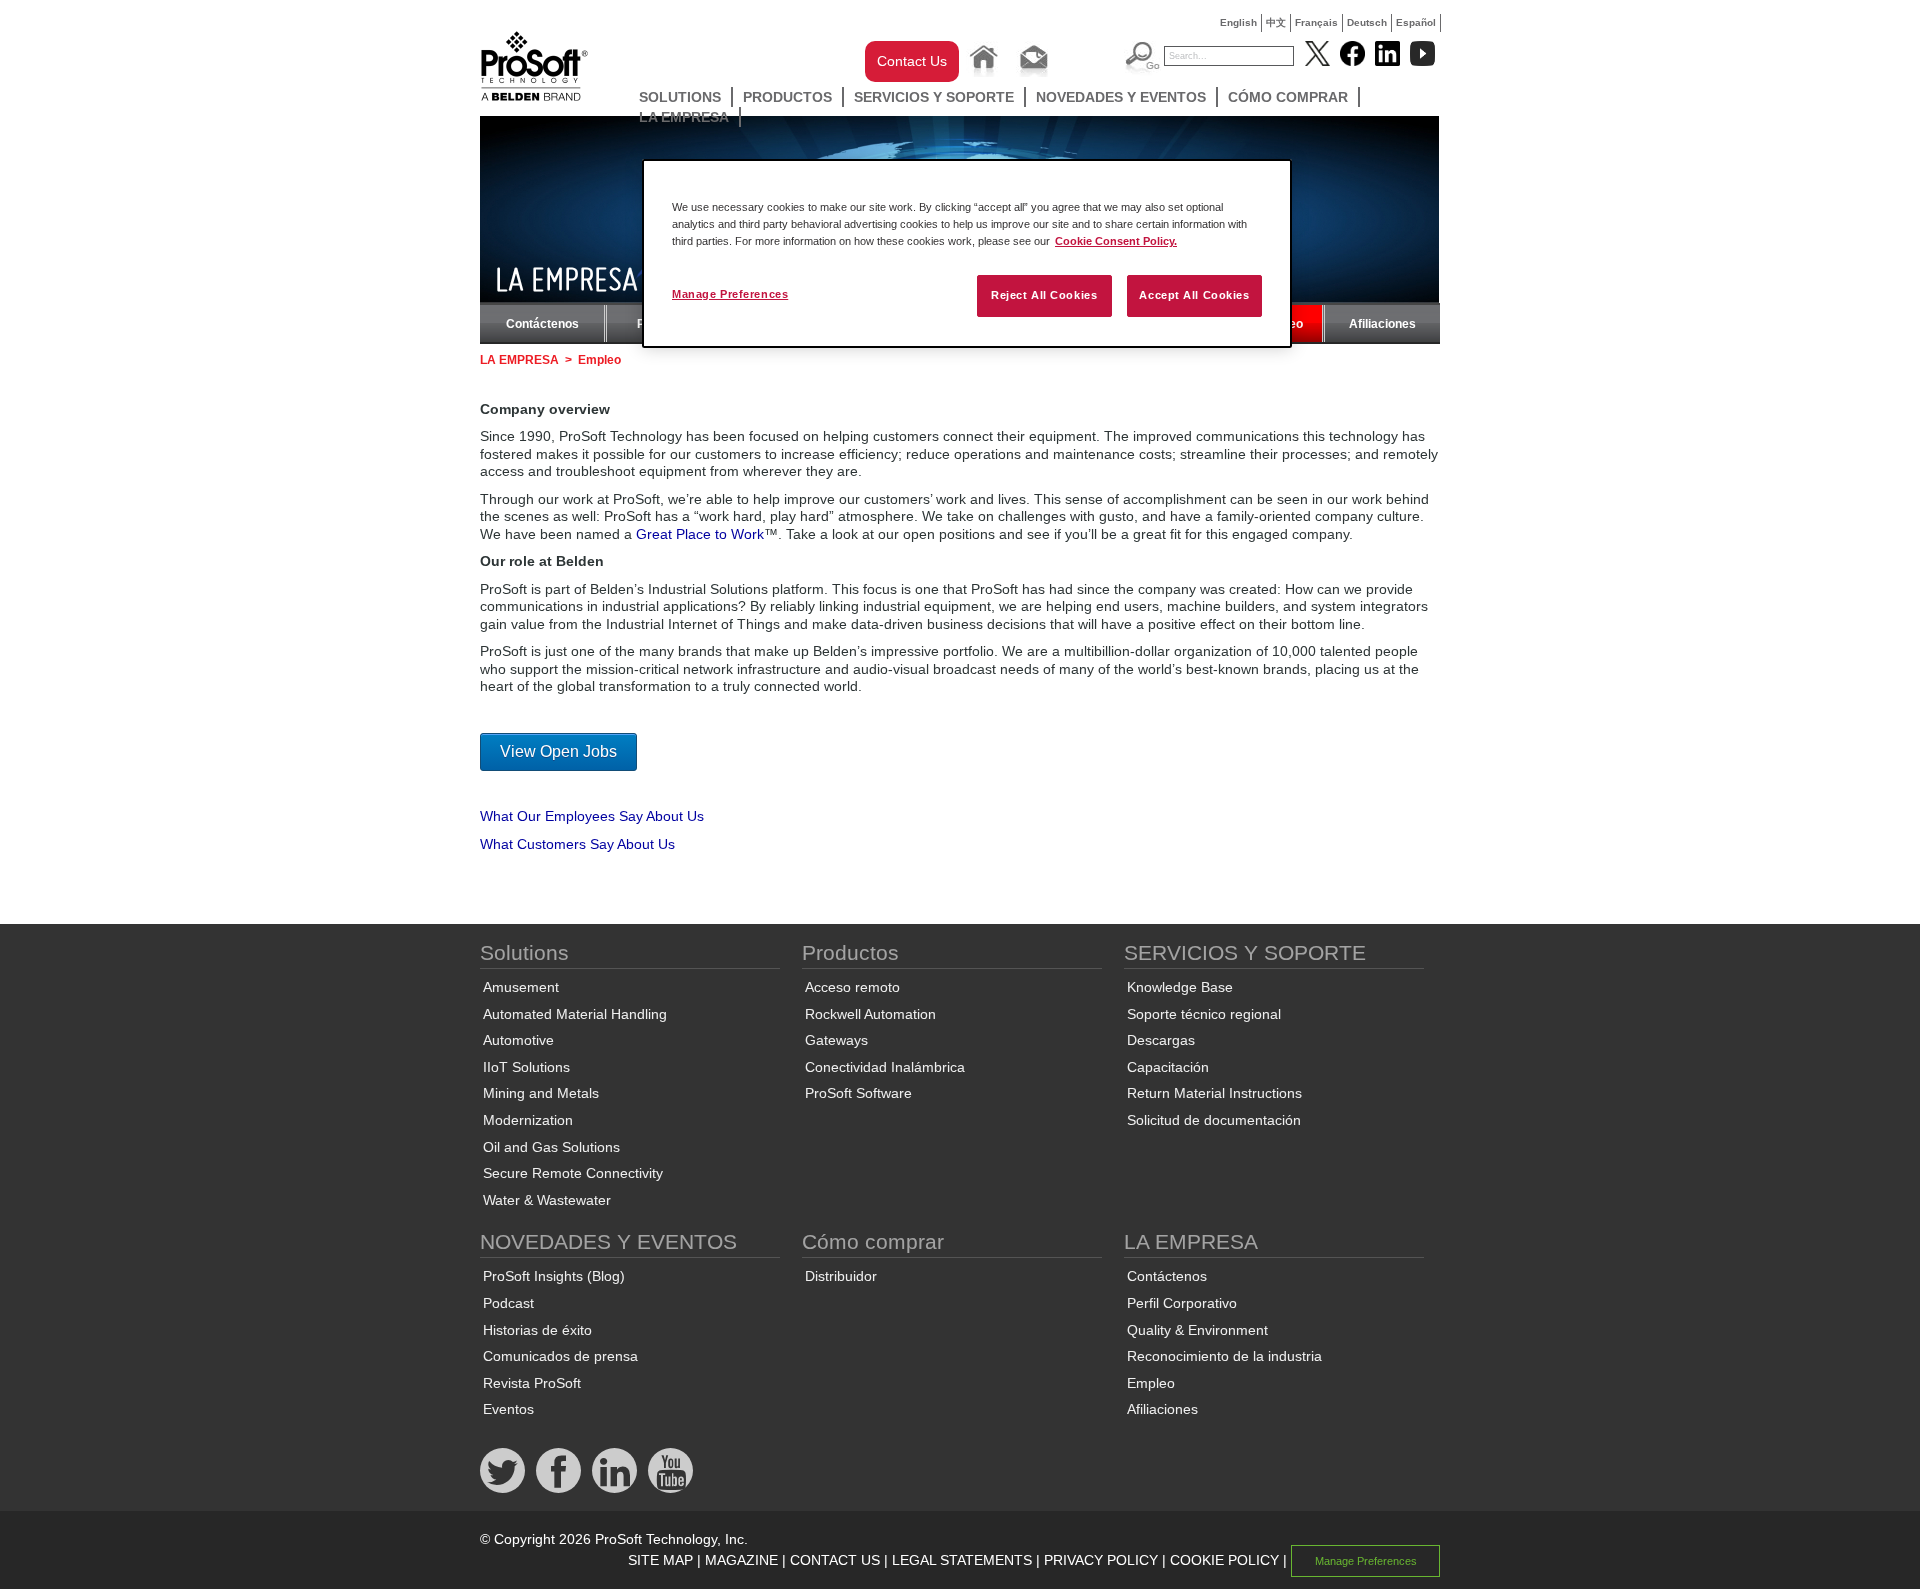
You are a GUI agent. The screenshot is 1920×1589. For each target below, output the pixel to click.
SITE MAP (660, 1560)
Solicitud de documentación (1214, 1120)
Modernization (528, 1120)
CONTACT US (835, 1560)
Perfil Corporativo (1182, 1303)
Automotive (518, 1040)
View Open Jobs (558, 751)
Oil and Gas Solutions (551, 1147)
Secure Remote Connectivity (573, 1173)
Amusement (521, 987)
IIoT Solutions (526, 1067)
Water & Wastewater (547, 1200)
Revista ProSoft (532, 1383)
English (1238, 22)
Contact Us (912, 61)
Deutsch (1367, 22)
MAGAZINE (741, 1560)
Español (1416, 22)
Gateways (836, 1040)
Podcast (508, 1303)
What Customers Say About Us (577, 844)
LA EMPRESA (684, 117)
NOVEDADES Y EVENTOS (1121, 97)
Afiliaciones (1382, 324)
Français (1316, 22)
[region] (967, 253)
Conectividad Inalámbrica (885, 1067)
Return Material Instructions (1214, 1093)
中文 (1276, 22)
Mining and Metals (541, 1093)
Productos (787, 97)
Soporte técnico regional (1204, 1014)
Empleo (1151, 1383)
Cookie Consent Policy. (1116, 241)
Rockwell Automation (870, 1014)
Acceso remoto (852, 987)
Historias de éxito (537, 1330)
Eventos (508, 1409)
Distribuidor (841, 1276)
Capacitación (1168, 1067)
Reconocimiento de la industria (1224, 1356)
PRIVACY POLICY (1101, 1560)
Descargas (1161, 1040)
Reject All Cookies (1044, 295)
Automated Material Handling (575, 1014)
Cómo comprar (1288, 97)
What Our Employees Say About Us (592, 816)
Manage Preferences (730, 294)
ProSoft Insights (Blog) (554, 1276)
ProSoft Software (858, 1093)
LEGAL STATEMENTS (962, 1560)
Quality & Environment (1197, 1330)
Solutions (680, 97)
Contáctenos (542, 324)
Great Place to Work (700, 534)
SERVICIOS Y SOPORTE (934, 97)
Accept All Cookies (1194, 295)
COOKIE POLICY (1224, 1560)
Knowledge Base (1180, 987)
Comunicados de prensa (560, 1356)
